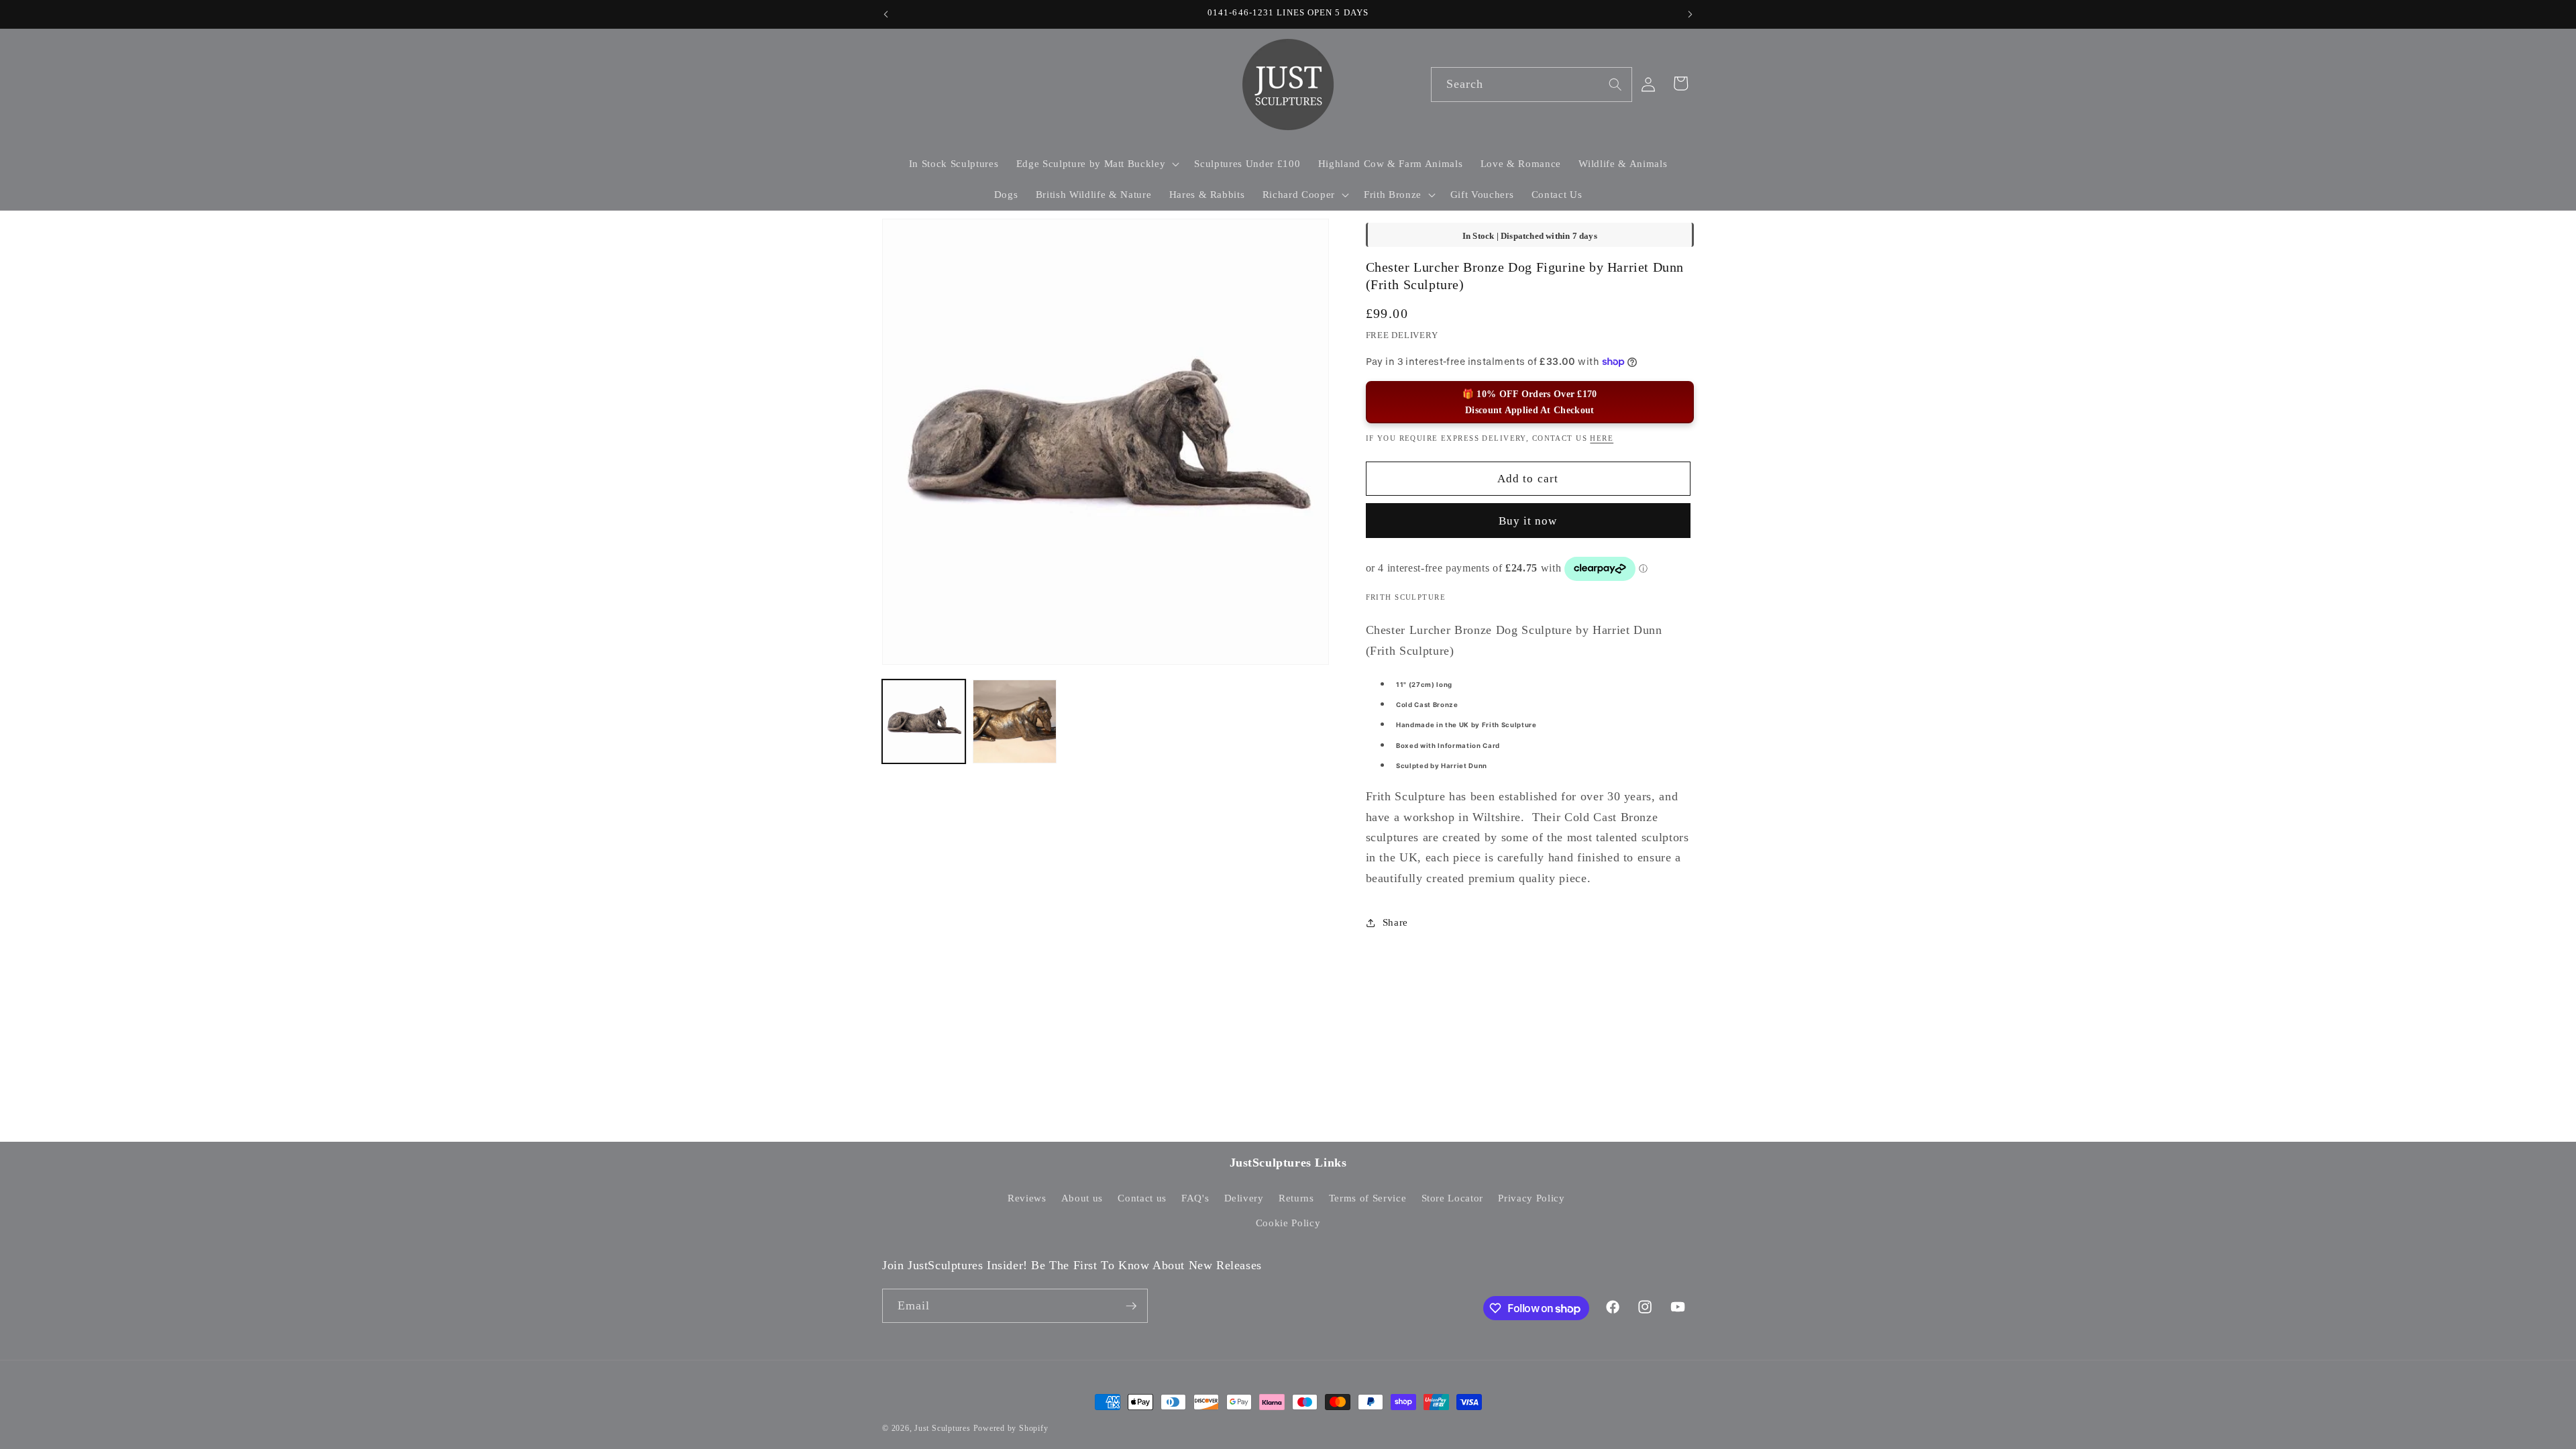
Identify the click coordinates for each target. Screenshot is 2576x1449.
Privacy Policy (1531, 1198)
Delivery (1244, 1198)
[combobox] (1532, 85)
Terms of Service (1368, 1198)
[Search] (1615, 84)
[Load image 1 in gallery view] (924, 721)
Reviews (1027, 1198)
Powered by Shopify (1011, 1428)
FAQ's (1195, 1198)
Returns (1296, 1198)
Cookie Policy (1288, 1223)
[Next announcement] (1690, 14)
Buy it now (1528, 521)
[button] (1096, 164)
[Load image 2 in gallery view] (1014, 721)
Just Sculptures (943, 1428)
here (1602, 438)
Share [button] (1395, 922)
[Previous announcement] (886, 14)
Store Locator (1453, 1198)
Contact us (1142, 1198)
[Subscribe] (1131, 1306)
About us (1082, 1198)
